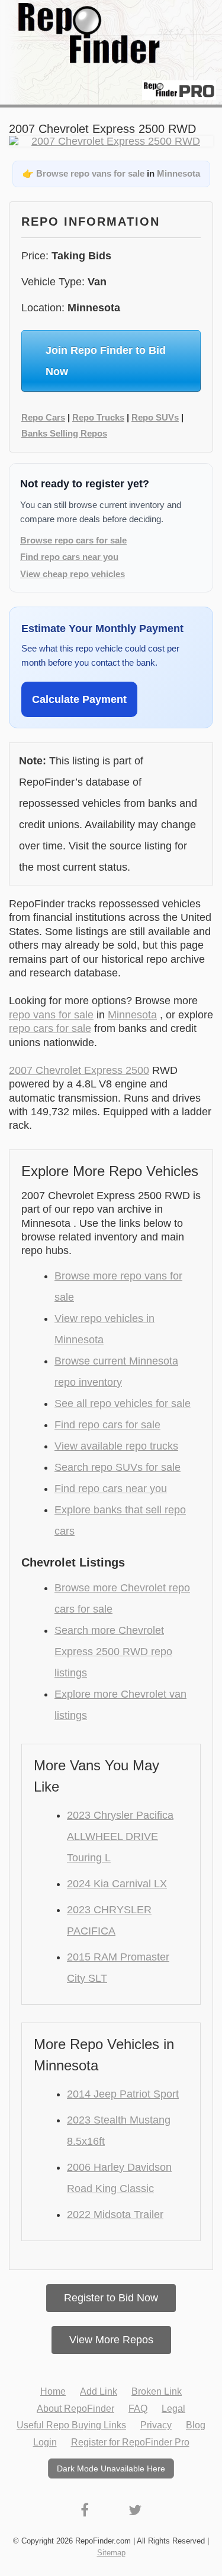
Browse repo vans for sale (90, 173)
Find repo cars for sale (107, 1425)
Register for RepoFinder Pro (130, 2442)
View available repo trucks (116, 1446)
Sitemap (111, 2553)
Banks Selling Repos (64, 433)
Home (53, 2391)
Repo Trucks (98, 417)
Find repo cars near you (69, 557)
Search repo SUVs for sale (118, 1467)
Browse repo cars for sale (73, 540)
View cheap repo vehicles (73, 574)
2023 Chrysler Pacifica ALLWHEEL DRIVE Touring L (120, 1836)
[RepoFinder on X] (135, 2510)
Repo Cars (43, 417)
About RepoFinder (75, 2409)
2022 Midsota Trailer (115, 2214)
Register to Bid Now (111, 2298)
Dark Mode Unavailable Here (111, 2468)
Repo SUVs (155, 417)
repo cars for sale (50, 1028)
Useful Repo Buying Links (71, 2425)
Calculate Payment (79, 699)
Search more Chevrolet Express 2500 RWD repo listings (113, 1652)
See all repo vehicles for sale (123, 1403)
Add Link (99, 2391)
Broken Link (157, 2391)
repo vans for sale (51, 1015)
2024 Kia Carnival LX (117, 1884)
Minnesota (178, 173)
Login (45, 2442)
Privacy (156, 2425)
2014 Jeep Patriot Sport (123, 2094)
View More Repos (111, 2340)
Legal (173, 2409)
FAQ (138, 2409)
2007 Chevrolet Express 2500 (79, 1070)
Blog (196, 2425)
